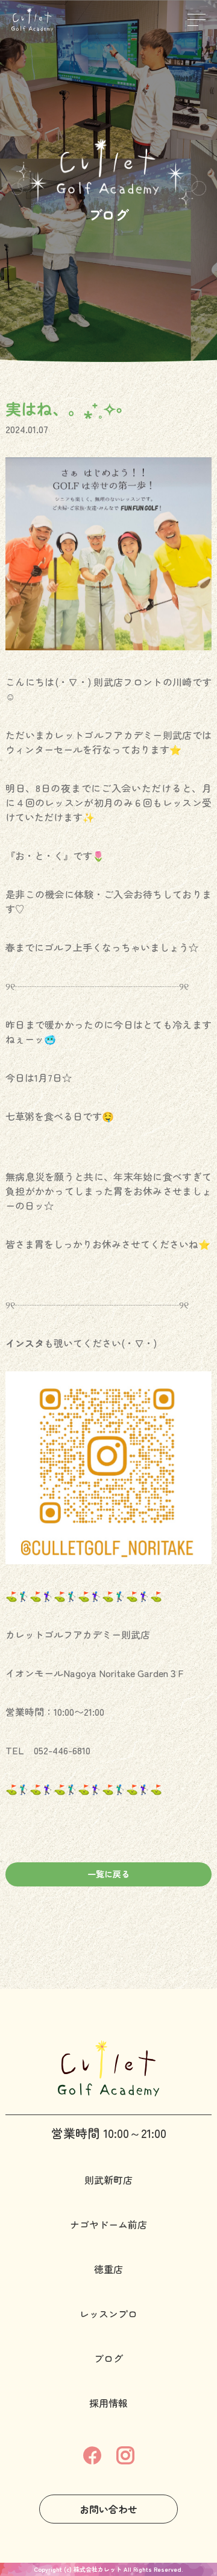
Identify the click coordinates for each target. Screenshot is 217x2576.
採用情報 (108, 2403)
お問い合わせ (108, 2509)
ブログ (108, 2358)
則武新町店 (108, 2180)
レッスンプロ (108, 2314)
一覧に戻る (108, 1874)
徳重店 (108, 2269)
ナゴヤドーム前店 (108, 2224)
